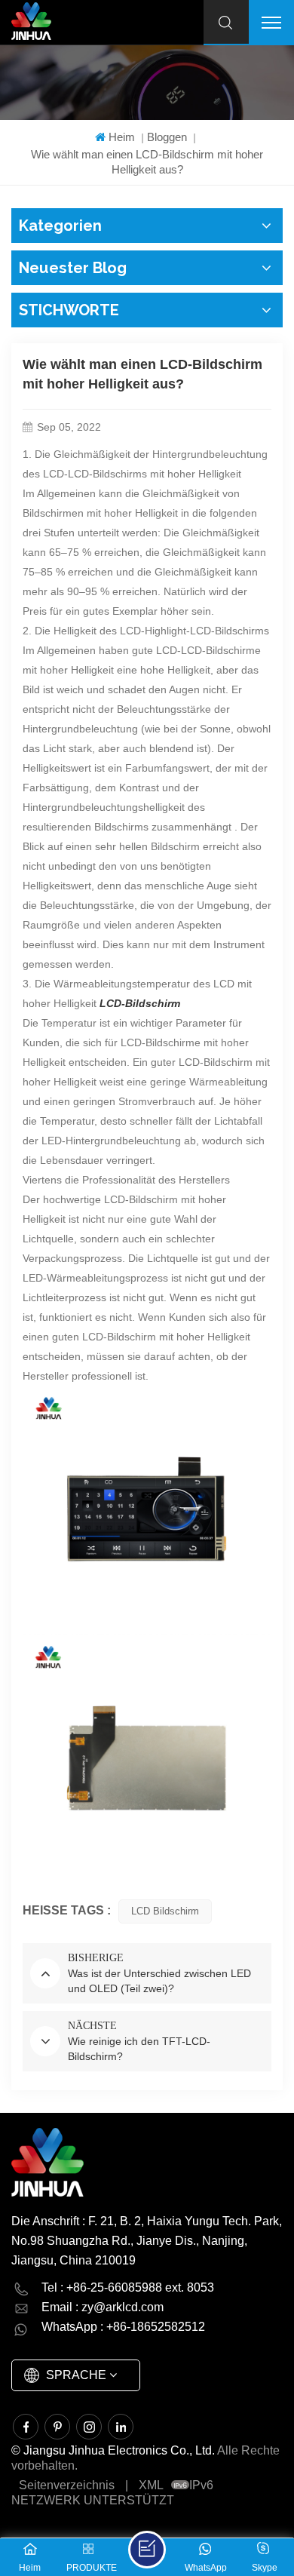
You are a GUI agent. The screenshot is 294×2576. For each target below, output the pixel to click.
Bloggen (167, 137)
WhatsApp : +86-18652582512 (123, 2327)
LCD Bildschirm (165, 1911)
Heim (122, 137)
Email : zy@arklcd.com (103, 2307)
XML (151, 2485)
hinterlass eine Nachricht (147, 2550)
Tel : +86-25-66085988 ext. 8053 (128, 2287)
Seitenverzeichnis (67, 2485)
